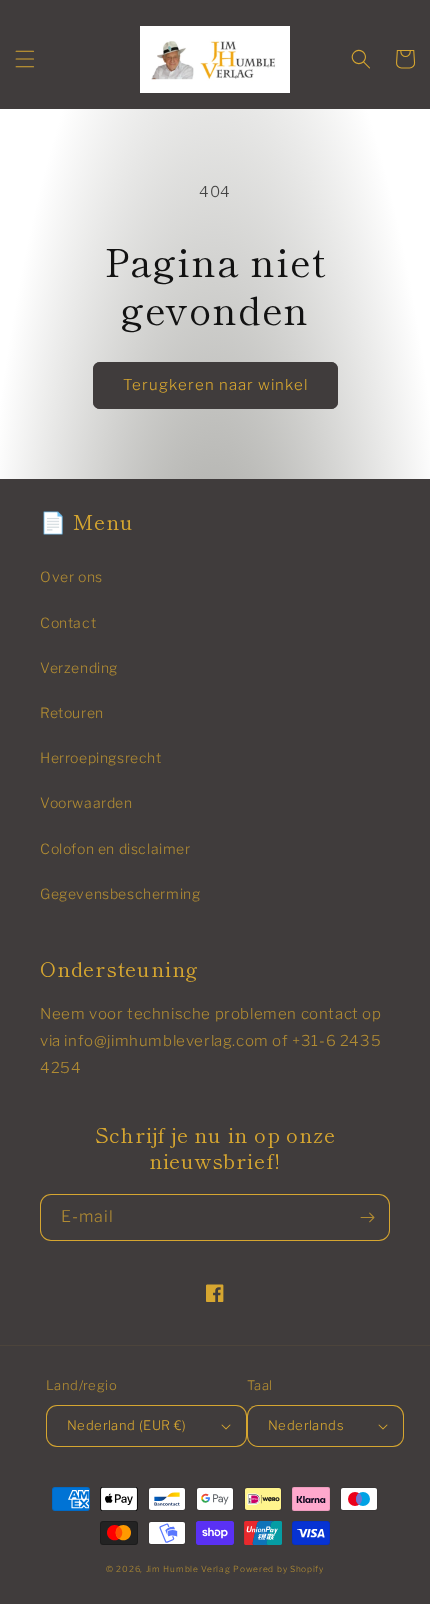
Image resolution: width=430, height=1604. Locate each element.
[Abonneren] (367, 1217)
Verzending (79, 667)
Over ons (71, 576)
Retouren (72, 712)
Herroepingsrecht (101, 757)
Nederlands (306, 1425)
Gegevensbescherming (120, 893)
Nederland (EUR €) (127, 1425)
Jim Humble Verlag (188, 1569)
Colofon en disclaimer (115, 848)
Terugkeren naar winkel (215, 385)
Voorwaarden (86, 802)
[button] (25, 59)
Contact (68, 622)
